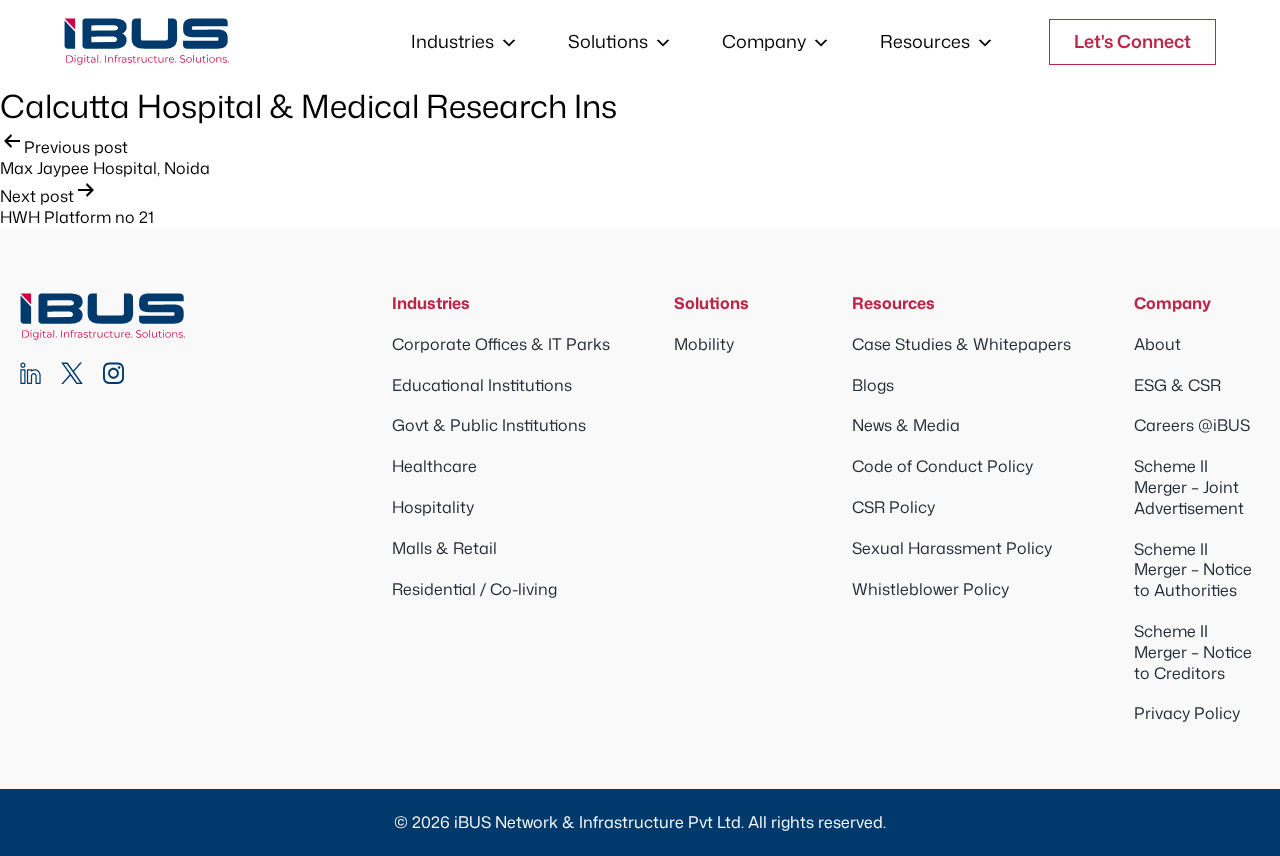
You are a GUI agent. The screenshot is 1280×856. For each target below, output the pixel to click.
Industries (452, 41)
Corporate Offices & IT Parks (501, 344)
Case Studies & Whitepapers (961, 344)
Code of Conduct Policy (942, 466)
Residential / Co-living (474, 589)
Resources (925, 41)
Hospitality (433, 507)
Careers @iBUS (1192, 425)
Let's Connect (1132, 41)
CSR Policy (893, 507)
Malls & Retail (444, 548)
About (1157, 344)
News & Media (906, 425)
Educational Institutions (482, 385)
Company (764, 41)
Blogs (873, 385)
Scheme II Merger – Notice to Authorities (1193, 570)
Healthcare (434, 466)
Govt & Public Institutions (489, 425)
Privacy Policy (1187, 713)
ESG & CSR (1177, 385)
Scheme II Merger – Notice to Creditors (1193, 652)
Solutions (608, 41)
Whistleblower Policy (930, 589)
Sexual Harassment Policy (952, 548)
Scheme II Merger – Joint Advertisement (1189, 487)
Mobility (704, 344)
